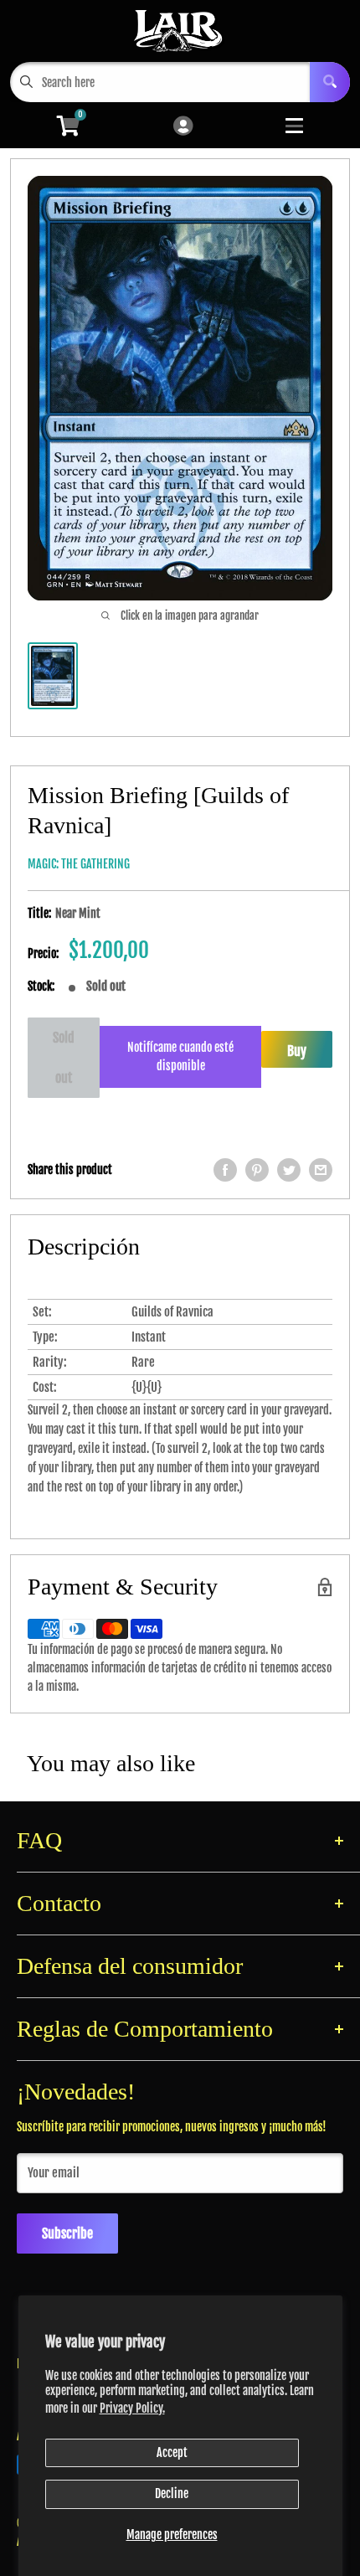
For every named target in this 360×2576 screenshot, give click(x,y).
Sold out (64, 1058)
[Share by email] (321, 1170)
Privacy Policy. (132, 2408)
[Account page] (183, 127)
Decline (172, 2494)
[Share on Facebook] (225, 1170)
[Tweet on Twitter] (289, 1170)
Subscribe (67, 2233)
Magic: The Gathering (79, 864)
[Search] (330, 82)
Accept (172, 2452)
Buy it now (297, 1055)
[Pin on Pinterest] (257, 1170)
